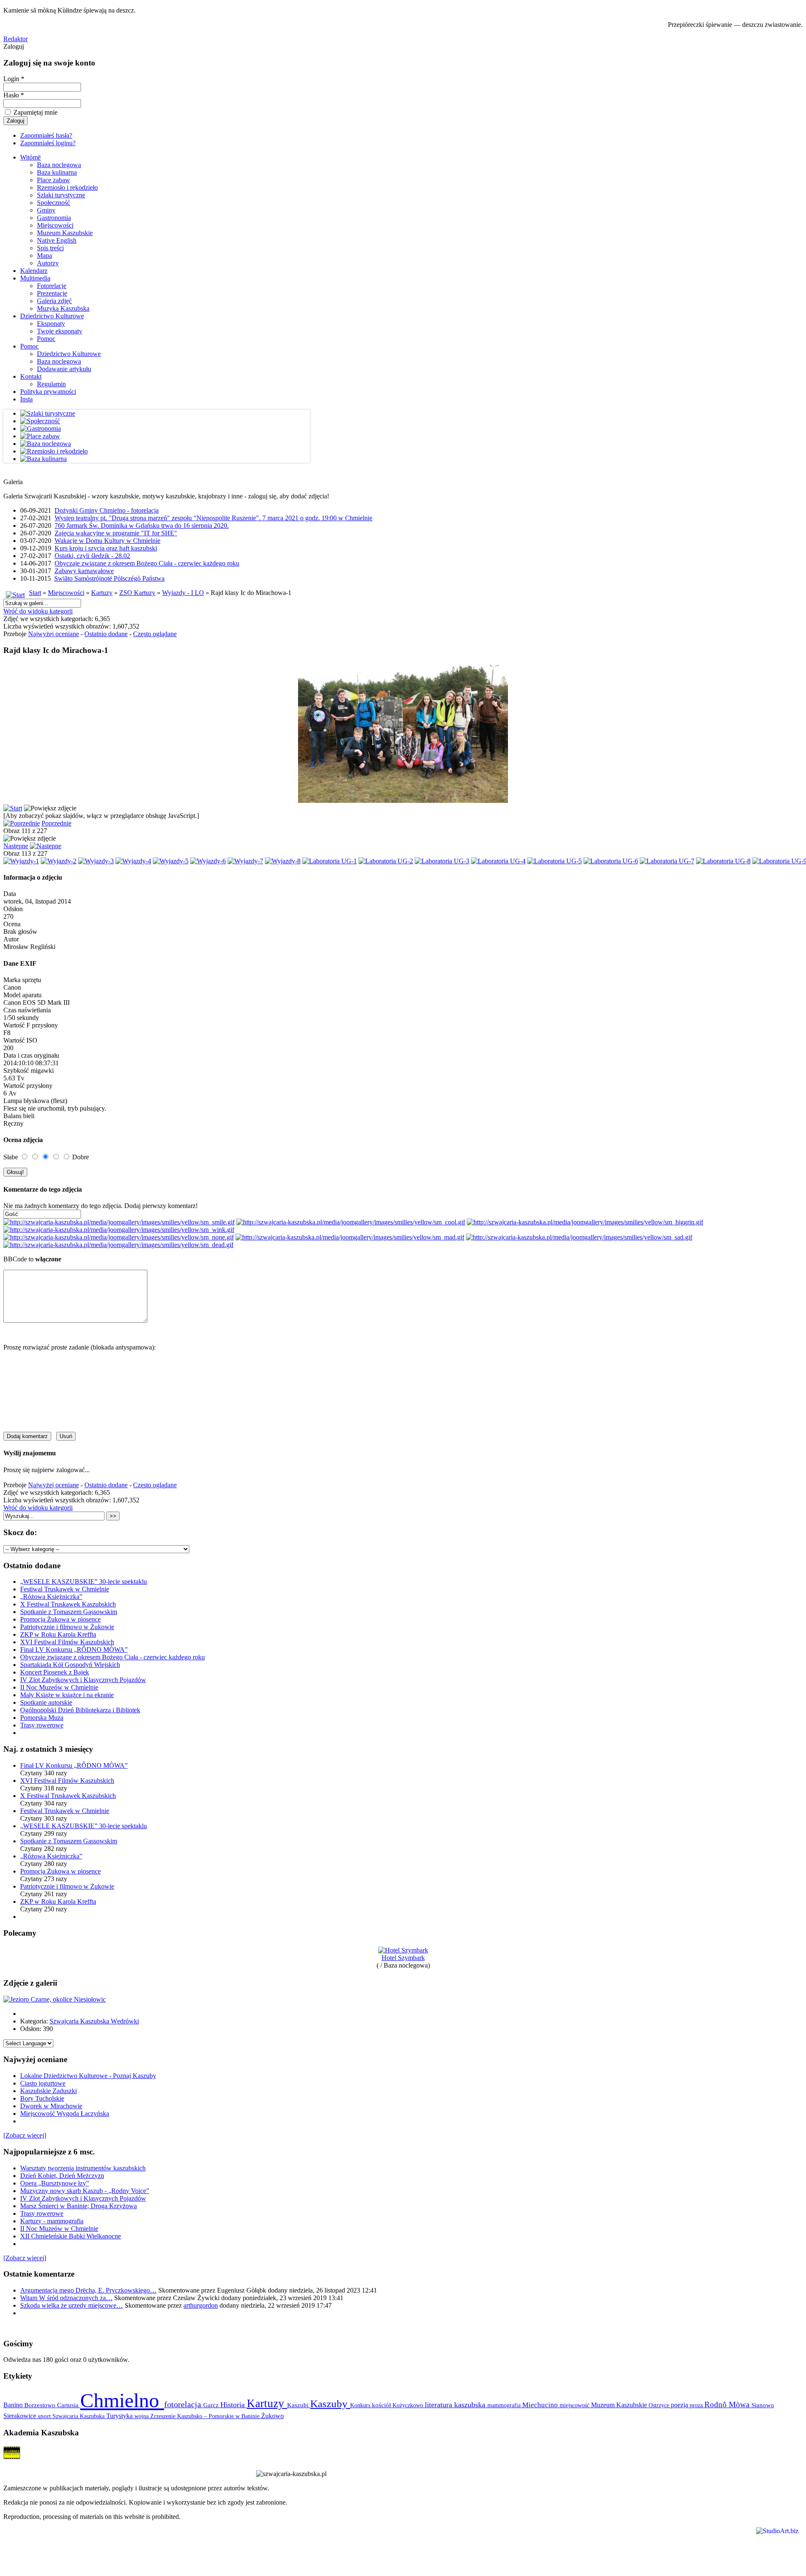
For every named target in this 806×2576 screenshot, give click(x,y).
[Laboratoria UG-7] (667, 861)
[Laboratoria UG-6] (611, 861)
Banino (14, 2405)
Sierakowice (21, 2416)
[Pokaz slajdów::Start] (13, 808)
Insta (26, 399)
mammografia (505, 2405)
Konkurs (361, 2405)
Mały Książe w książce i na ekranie (67, 1695)
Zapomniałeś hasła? (46, 135)
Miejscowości (55, 225)
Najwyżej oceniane (54, 634)
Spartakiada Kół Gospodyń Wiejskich (70, 1665)
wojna (142, 2416)
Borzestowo (41, 2405)
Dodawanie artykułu (64, 369)
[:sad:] (579, 1237)
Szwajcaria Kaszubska (79, 2416)
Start (35, 593)
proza (697, 2405)
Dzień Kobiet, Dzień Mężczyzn (62, 2176)
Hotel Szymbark (403, 1958)
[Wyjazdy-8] (283, 861)
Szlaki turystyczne (61, 195)
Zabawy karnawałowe (84, 571)
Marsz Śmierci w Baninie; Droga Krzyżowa (79, 2206)
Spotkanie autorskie (46, 1702)
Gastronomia (54, 218)
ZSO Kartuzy (137, 593)
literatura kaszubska (456, 2405)
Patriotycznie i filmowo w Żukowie (67, 1627)
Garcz (212, 2405)
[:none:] (119, 1237)
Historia (234, 2405)
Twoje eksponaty (60, 331)
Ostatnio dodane (106, 634)
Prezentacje (52, 293)
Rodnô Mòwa (728, 2404)
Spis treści (50, 248)
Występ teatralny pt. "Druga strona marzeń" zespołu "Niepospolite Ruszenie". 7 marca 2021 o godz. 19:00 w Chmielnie (213, 518)
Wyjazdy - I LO (183, 593)
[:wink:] (119, 1230)
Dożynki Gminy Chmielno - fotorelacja (107, 510)
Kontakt (31, 376)
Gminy (46, 210)
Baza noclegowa (59, 165)
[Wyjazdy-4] (133, 861)
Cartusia (69, 2405)
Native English (57, 240)
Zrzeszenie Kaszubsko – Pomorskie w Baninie (206, 2416)
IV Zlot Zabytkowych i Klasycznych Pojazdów (83, 1680)
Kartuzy (102, 593)
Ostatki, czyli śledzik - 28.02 (92, 556)
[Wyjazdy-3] (96, 861)
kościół (382, 2405)
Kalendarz (34, 271)
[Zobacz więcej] (25, 2135)
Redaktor (16, 39)
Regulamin (51, 384)
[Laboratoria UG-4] (498, 861)
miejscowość (575, 2405)
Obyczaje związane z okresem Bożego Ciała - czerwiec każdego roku (147, 563)
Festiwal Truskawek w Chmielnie (65, 1589)
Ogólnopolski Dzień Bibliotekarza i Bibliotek (80, 1710)
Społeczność (54, 203)
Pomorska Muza (42, 1718)
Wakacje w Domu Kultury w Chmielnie (107, 541)
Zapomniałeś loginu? (48, 143)
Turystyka (120, 2416)
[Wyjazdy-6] (208, 861)
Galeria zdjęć (54, 301)
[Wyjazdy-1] (21, 861)
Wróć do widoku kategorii (38, 611)
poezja (680, 2405)
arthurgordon (201, 2305)
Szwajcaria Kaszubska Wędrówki (94, 2021)
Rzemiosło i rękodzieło (67, 187)
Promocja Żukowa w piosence (60, 1619)
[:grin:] (585, 1222)
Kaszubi (299, 2405)
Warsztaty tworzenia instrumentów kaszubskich (83, 2168)
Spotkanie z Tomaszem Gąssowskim (69, 1612)
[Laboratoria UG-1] (330, 861)
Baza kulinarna (57, 172)
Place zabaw (54, 180)
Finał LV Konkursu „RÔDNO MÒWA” (74, 1650)
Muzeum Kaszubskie (65, 233)
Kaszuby (330, 2404)
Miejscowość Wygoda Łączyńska (65, 2113)
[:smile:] (119, 1222)
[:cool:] (351, 1222)
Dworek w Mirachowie (51, 2106)
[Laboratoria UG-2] (386, 861)
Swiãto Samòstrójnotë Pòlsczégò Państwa (109, 578)
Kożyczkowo (409, 2405)
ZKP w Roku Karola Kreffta (58, 1634)
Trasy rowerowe (42, 1725)
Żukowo (272, 2416)
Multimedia (35, 278)
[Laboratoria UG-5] (555, 861)
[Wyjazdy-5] (171, 861)
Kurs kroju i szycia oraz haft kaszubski (106, 548)
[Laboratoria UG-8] (723, 861)
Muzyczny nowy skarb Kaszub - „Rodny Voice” (85, 2191)
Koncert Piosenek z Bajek (55, 1672)
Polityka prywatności (48, 392)
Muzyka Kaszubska (63, 308)
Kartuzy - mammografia (52, 2221)
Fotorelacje (52, 286)
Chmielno (122, 2400)
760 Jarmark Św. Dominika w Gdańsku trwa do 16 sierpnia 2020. (142, 525)
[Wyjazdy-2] (59, 861)
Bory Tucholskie (42, 2098)
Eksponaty (51, 324)
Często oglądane (155, 634)
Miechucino (541, 2405)
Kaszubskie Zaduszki (48, 2091)
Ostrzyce (660, 2405)
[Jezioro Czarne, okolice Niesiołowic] (55, 1999)
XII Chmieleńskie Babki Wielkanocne (71, 2236)
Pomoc (46, 339)
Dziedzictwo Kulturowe (52, 316)
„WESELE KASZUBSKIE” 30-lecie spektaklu (84, 1582)
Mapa (44, 256)
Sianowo (763, 2405)
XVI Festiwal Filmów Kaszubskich (67, 1642)
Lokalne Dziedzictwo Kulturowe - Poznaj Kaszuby (88, 2076)
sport (45, 2416)
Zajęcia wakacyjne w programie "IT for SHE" (116, 533)
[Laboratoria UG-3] (442, 861)
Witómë (30, 157)
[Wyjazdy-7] (245, 861)
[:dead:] (118, 1245)
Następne (16, 846)
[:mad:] (350, 1237)
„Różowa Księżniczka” (51, 1597)
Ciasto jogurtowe (43, 2083)
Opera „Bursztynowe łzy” (55, 2183)
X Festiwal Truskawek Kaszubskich (68, 1604)
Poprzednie (56, 823)
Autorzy (48, 263)
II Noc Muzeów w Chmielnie (59, 1687)
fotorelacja (184, 2404)
